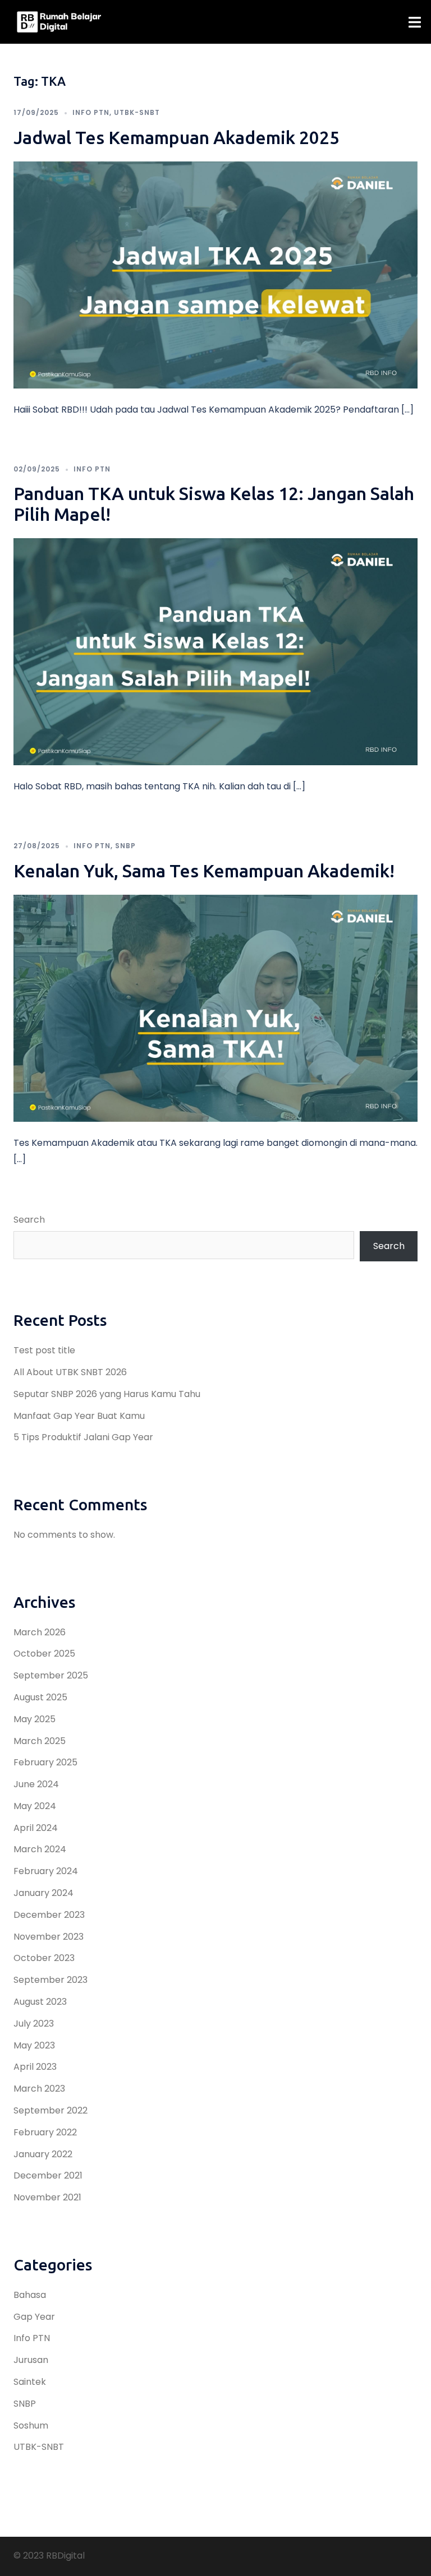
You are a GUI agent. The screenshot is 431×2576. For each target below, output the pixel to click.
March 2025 (40, 1741)
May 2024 (35, 1806)
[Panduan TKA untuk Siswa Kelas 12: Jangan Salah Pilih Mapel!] (215, 651)
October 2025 (44, 1654)
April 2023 (35, 2067)
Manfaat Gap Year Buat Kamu (79, 1416)
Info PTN (91, 112)
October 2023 (44, 1958)
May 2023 (34, 2045)
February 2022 (45, 2132)
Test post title (44, 1350)
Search (29, 1220)
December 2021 (48, 2175)
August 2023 (40, 2002)
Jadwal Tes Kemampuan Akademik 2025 (176, 137)
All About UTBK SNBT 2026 (70, 1372)
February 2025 (45, 1762)
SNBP (125, 846)
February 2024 (46, 1871)
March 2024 (40, 1849)
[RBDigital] (59, 22)
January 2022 (43, 2154)
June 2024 (36, 1784)
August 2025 (40, 1697)
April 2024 (36, 1828)
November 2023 (49, 1937)
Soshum (31, 2425)
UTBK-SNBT (137, 112)
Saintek (30, 2382)
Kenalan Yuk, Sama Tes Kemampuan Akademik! (204, 871)
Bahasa (30, 2295)
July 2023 (34, 2024)
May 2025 (35, 1719)
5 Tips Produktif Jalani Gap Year (83, 1437)
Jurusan (31, 2360)
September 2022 (51, 2110)
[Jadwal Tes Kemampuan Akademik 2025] (215, 274)
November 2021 (47, 2197)
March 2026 (40, 1632)
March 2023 (39, 2089)
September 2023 (51, 1980)
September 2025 (51, 1675)
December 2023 (49, 1915)
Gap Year (34, 2317)
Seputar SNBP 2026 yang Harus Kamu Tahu (107, 1394)
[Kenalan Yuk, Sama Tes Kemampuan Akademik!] (215, 1008)
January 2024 (43, 1893)
